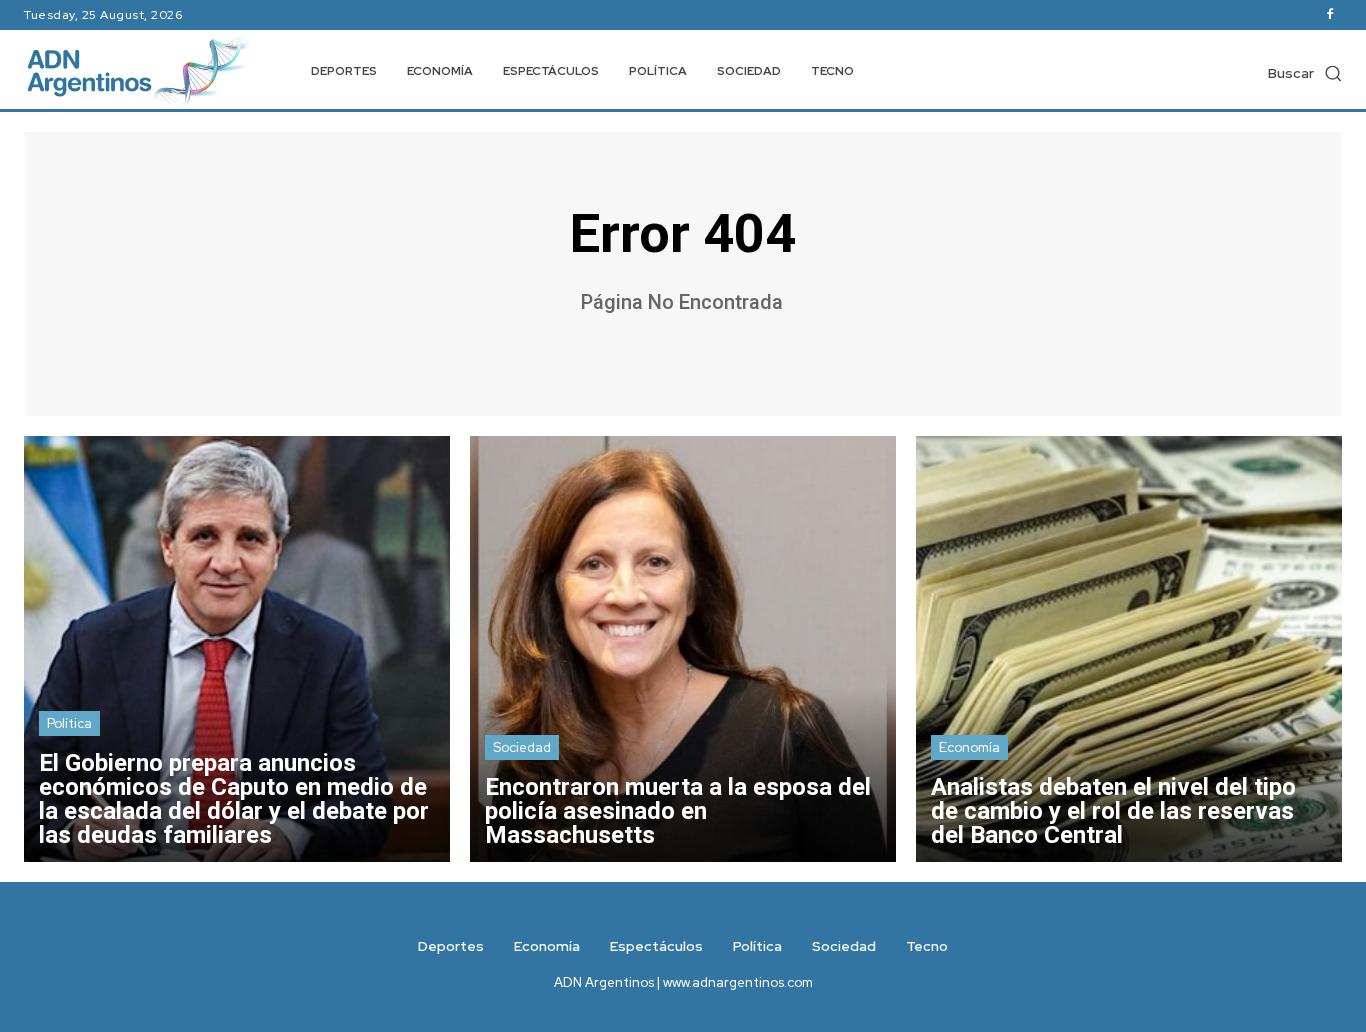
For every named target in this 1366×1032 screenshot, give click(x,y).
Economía (969, 747)
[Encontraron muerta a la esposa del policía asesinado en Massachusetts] (683, 649)
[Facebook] (1330, 15)
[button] (1305, 73)
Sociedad (522, 747)
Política (69, 723)
